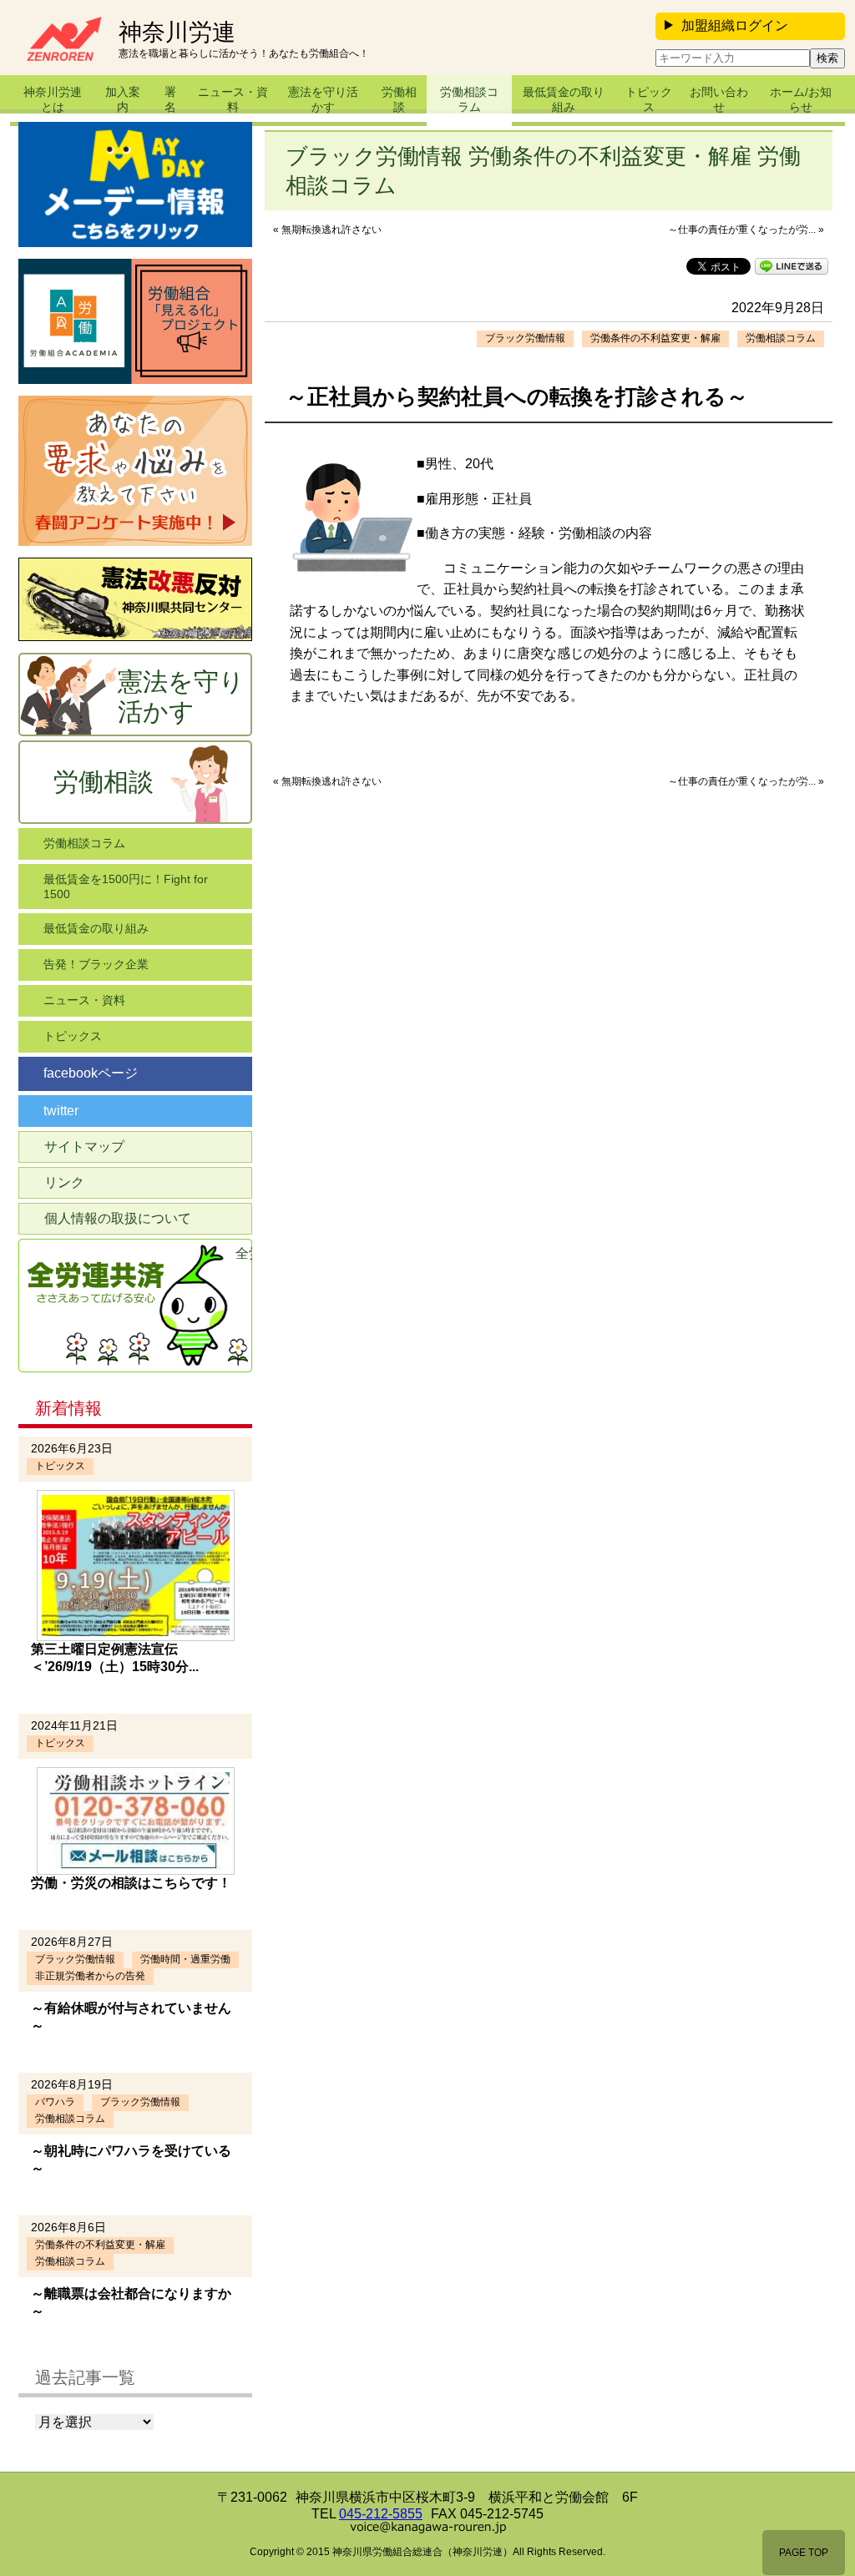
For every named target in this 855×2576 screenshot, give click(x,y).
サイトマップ (84, 1147)
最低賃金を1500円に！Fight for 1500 (126, 886)
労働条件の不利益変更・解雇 (655, 338)
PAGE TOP (804, 2553)
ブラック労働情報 (525, 338)
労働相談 (399, 99)
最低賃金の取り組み (564, 99)
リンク (64, 1182)
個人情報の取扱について (118, 1218)
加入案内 (123, 99)
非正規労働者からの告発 (90, 1976)
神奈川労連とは (53, 99)
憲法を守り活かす (323, 99)
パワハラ (55, 2102)
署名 (170, 99)
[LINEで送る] (792, 265)
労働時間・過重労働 (185, 1959)
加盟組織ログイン (735, 25)
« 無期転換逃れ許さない (327, 230)
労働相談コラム (469, 99)
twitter (61, 1111)
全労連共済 (244, 1253)
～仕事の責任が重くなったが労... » (746, 230)
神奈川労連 (177, 33)
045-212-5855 (381, 2514)
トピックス (649, 99)
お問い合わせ (719, 99)
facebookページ (91, 1073)
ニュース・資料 (233, 99)
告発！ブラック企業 (96, 964)
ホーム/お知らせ (801, 99)
